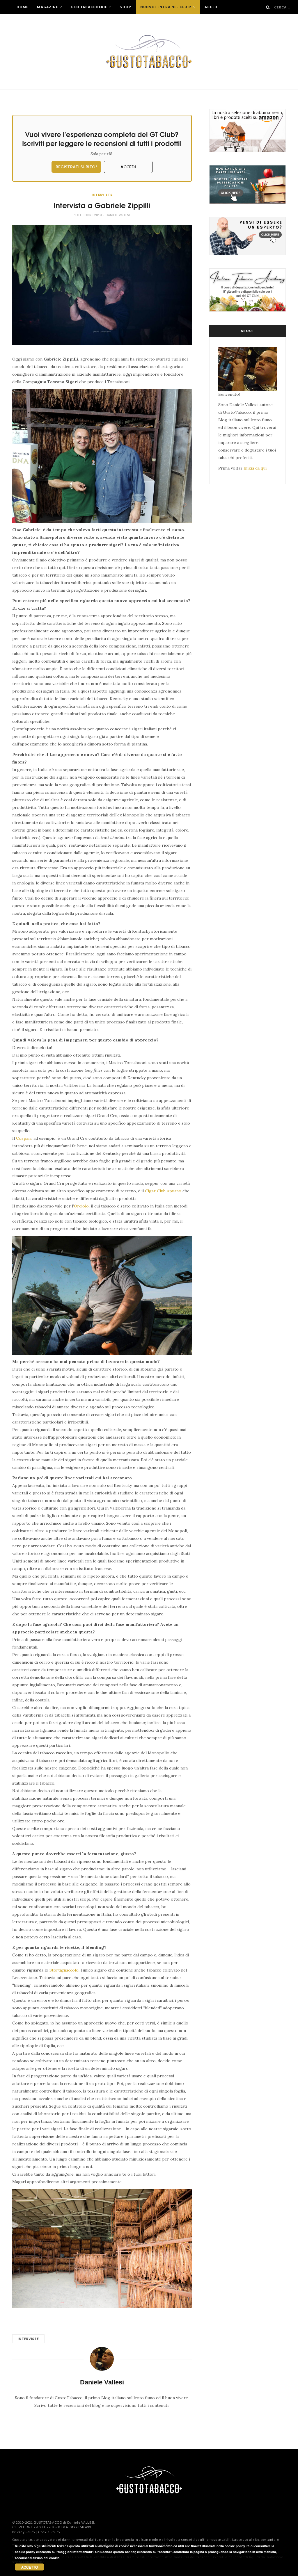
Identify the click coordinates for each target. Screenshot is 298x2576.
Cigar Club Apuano (163, 1191)
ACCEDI (128, 167)
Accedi (212, 7)
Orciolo (81, 1206)
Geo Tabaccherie (89, 7)
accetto (30, 2567)
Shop (126, 7)
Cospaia (24, 1138)
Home (22, 7)
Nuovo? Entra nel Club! (166, 7)
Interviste (102, 195)
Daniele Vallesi (118, 215)
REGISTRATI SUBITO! (76, 167)
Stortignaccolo (64, 1970)
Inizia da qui (255, 468)
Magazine (48, 7)
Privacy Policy (24, 2532)
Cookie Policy (49, 2532)
